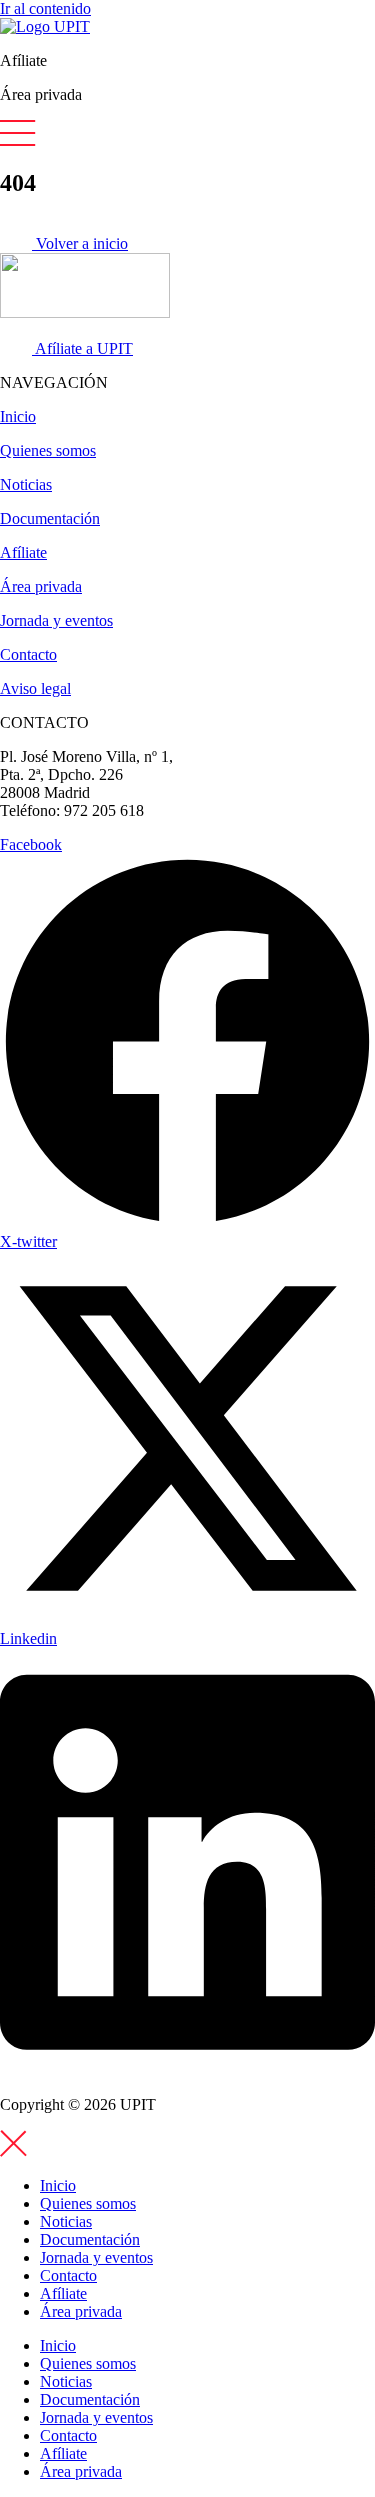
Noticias (26, 484)
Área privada (41, 586)
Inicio (18, 416)
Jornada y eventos (56, 620)
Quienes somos (48, 450)
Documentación (50, 518)
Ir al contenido (45, 8)
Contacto (28, 654)
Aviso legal (35, 688)
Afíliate (23, 552)
